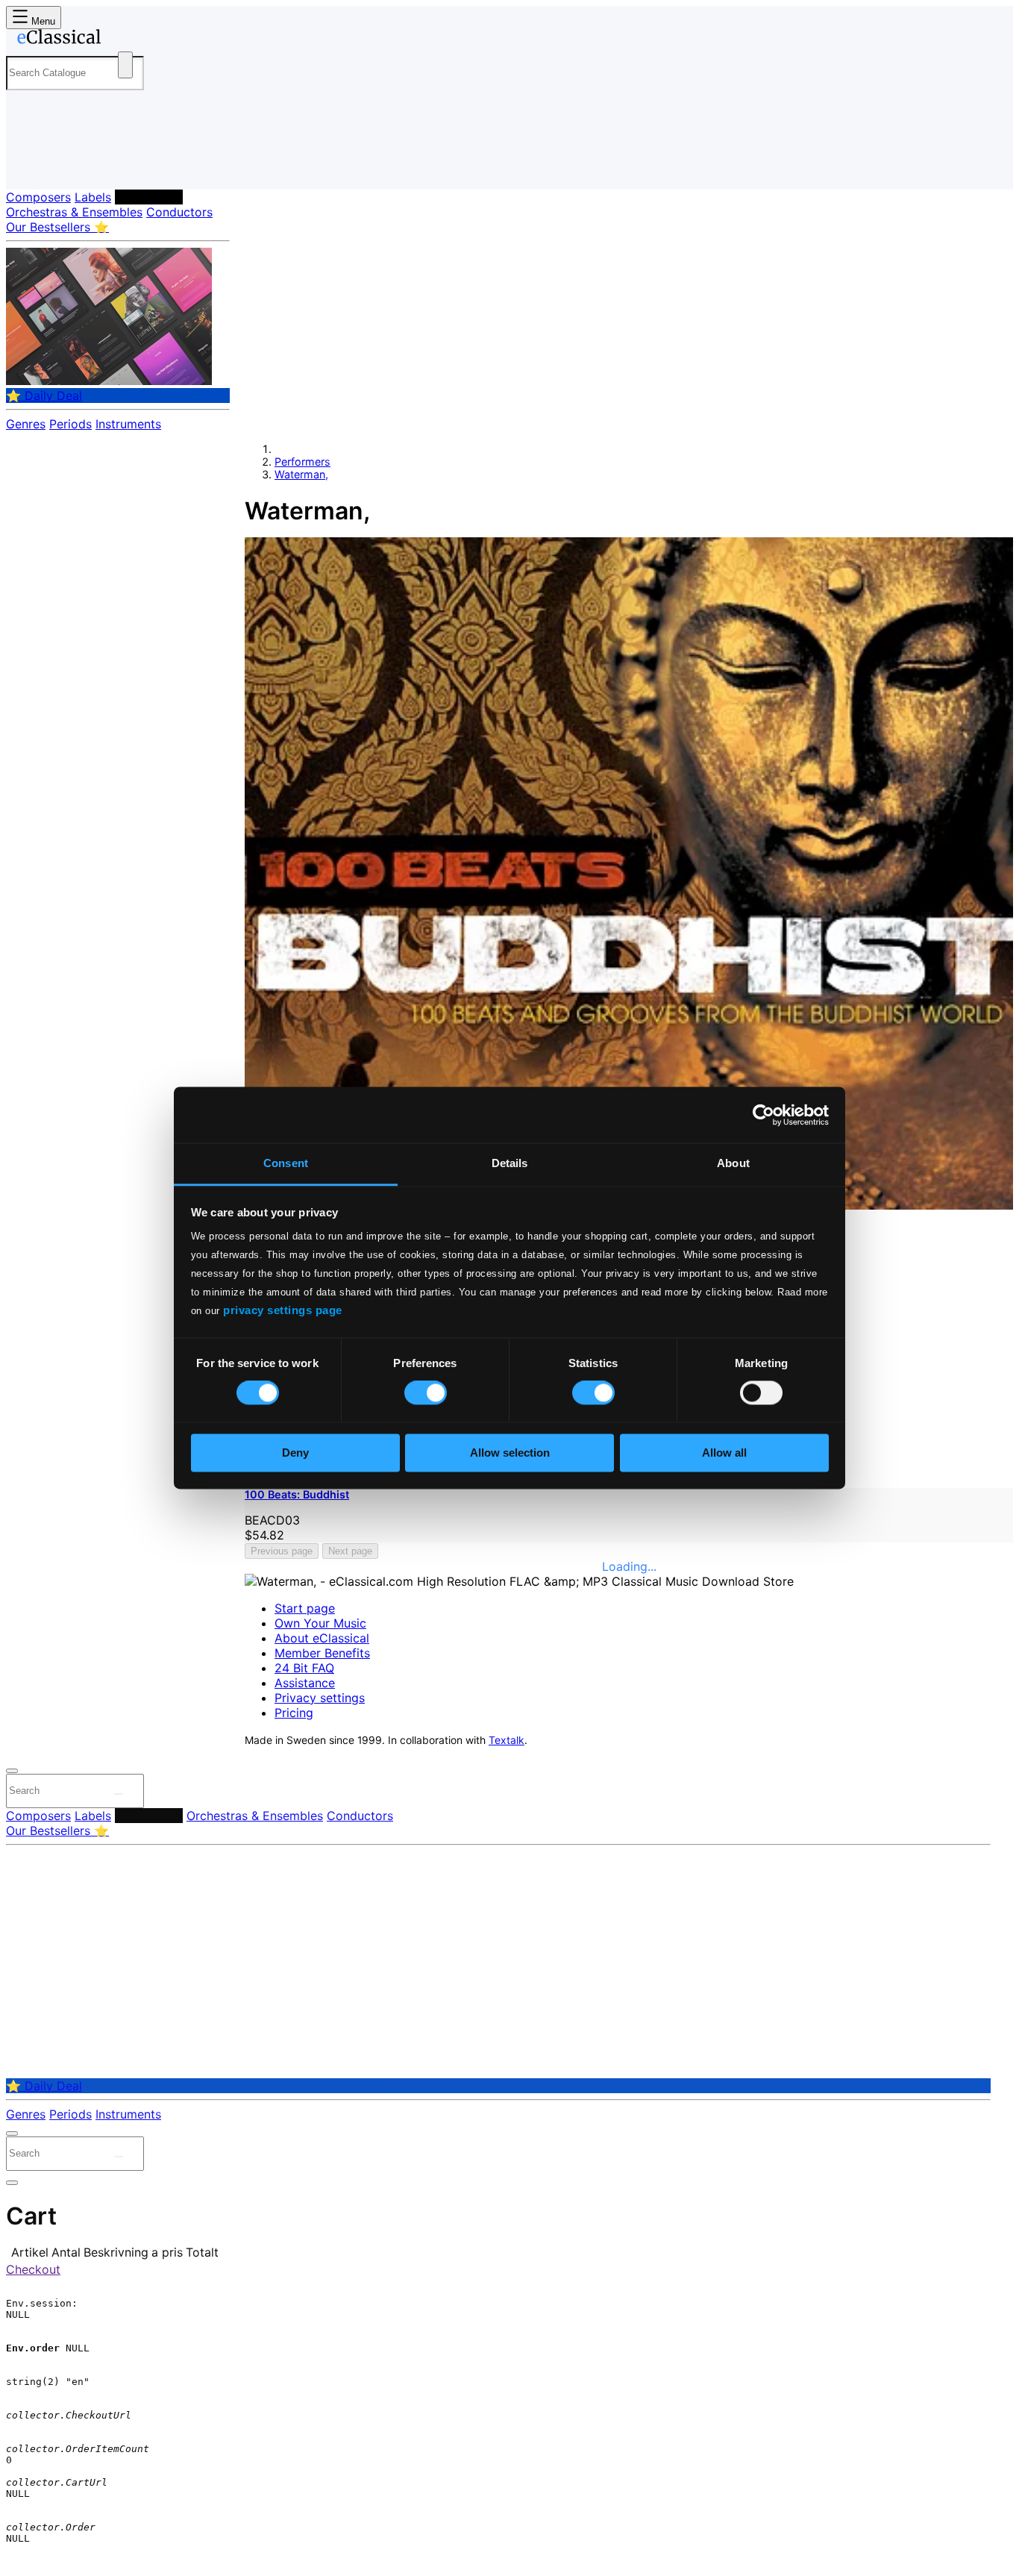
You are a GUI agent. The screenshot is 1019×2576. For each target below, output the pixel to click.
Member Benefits (322, 1653)
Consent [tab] (286, 1163)
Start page (305, 1608)
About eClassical (322, 1638)
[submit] (119, 1794)
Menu (42, 21)
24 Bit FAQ (304, 1668)
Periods (70, 424)
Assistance (305, 1683)
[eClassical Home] (125, 40)
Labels (93, 197)
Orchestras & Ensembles (74, 212)
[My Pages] (32, 166)
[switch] (426, 1393)
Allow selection (510, 1453)
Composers (38, 197)
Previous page (282, 1551)
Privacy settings (320, 1698)
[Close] (12, 1771)
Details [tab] (510, 1163)
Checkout (33, 2269)
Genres (26, 424)
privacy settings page (283, 1310)
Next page (350, 1551)
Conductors (179, 212)
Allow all (724, 1453)
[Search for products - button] (125, 65)
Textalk (507, 1740)
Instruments (128, 424)
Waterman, (301, 474)
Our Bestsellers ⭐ (57, 227)
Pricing (294, 1713)
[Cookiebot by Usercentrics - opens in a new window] (764, 1115)
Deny (295, 1453)
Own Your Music (320, 1623)
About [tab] (733, 1163)
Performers (149, 197)
